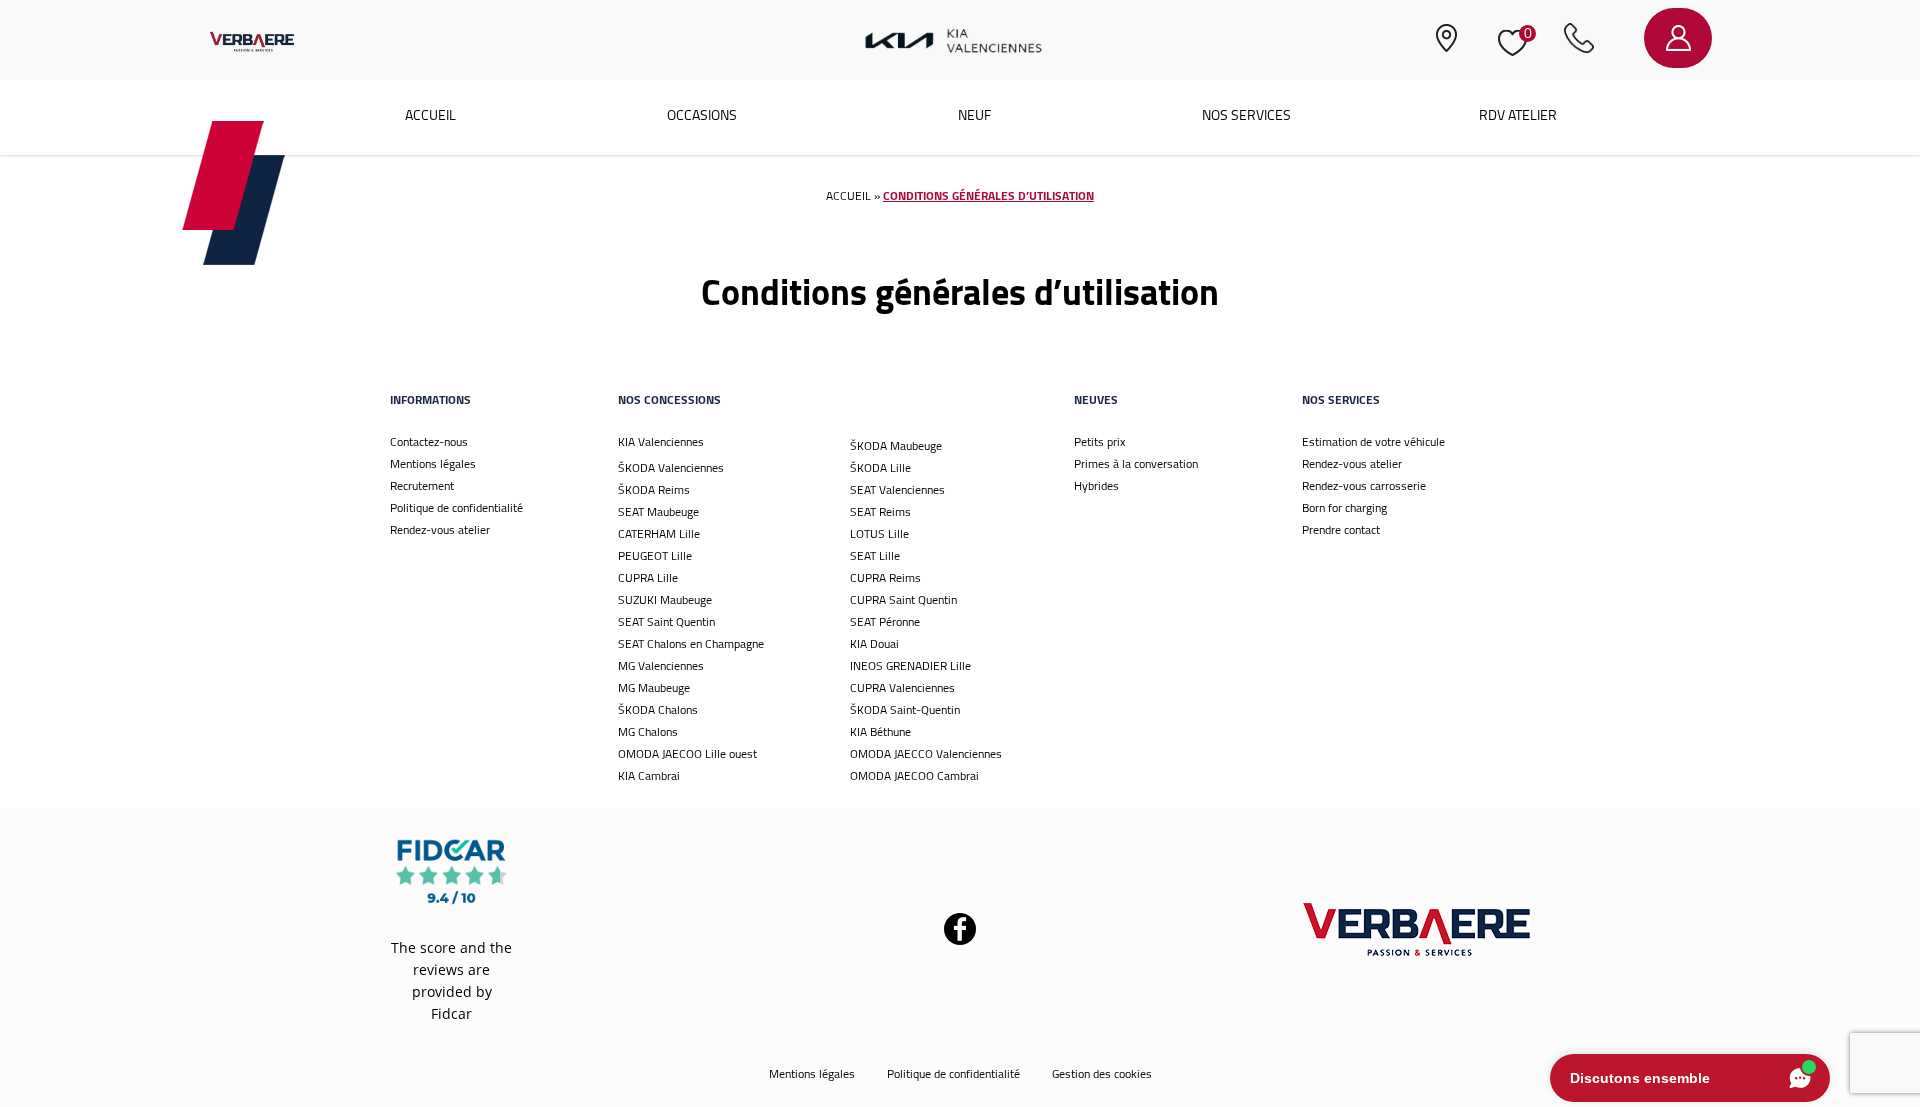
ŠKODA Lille (880, 467)
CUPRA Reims (885, 577)
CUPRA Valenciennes (902, 687)
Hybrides (1096, 485)
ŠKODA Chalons (658, 709)
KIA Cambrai (649, 775)
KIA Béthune (880, 731)
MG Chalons (648, 731)
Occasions (702, 115)
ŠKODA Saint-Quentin (905, 709)
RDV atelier (1518, 115)
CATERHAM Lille (659, 533)
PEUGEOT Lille (655, 555)
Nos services (1246, 115)
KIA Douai (874, 643)
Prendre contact (1341, 529)
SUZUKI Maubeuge (665, 599)
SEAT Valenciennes (897, 489)
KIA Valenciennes (661, 441)
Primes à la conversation (1136, 463)
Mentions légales (433, 463)
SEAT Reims (880, 511)
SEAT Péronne (885, 621)
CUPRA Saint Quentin (903, 599)
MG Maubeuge (654, 687)
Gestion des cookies (1102, 1073)
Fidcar (451, 1013)
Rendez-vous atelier (440, 529)
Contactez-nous (429, 441)
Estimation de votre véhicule (1373, 441)
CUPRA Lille (648, 577)
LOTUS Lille (879, 533)
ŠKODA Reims (654, 489)
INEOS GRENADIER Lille (910, 665)
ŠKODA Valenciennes (671, 467)
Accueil (430, 115)
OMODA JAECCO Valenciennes (926, 753)
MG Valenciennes (661, 665)
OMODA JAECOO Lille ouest (687, 753)
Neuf (974, 115)
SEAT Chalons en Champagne (691, 643)
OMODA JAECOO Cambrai (914, 775)
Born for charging (1344, 507)
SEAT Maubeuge (658, 511)
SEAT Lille (875, 555)
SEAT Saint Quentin (666, 621)
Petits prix (1099, 441)
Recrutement (422, 485)
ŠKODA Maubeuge (896, 445)
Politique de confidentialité (456, 507)
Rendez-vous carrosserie (1364, 485)
